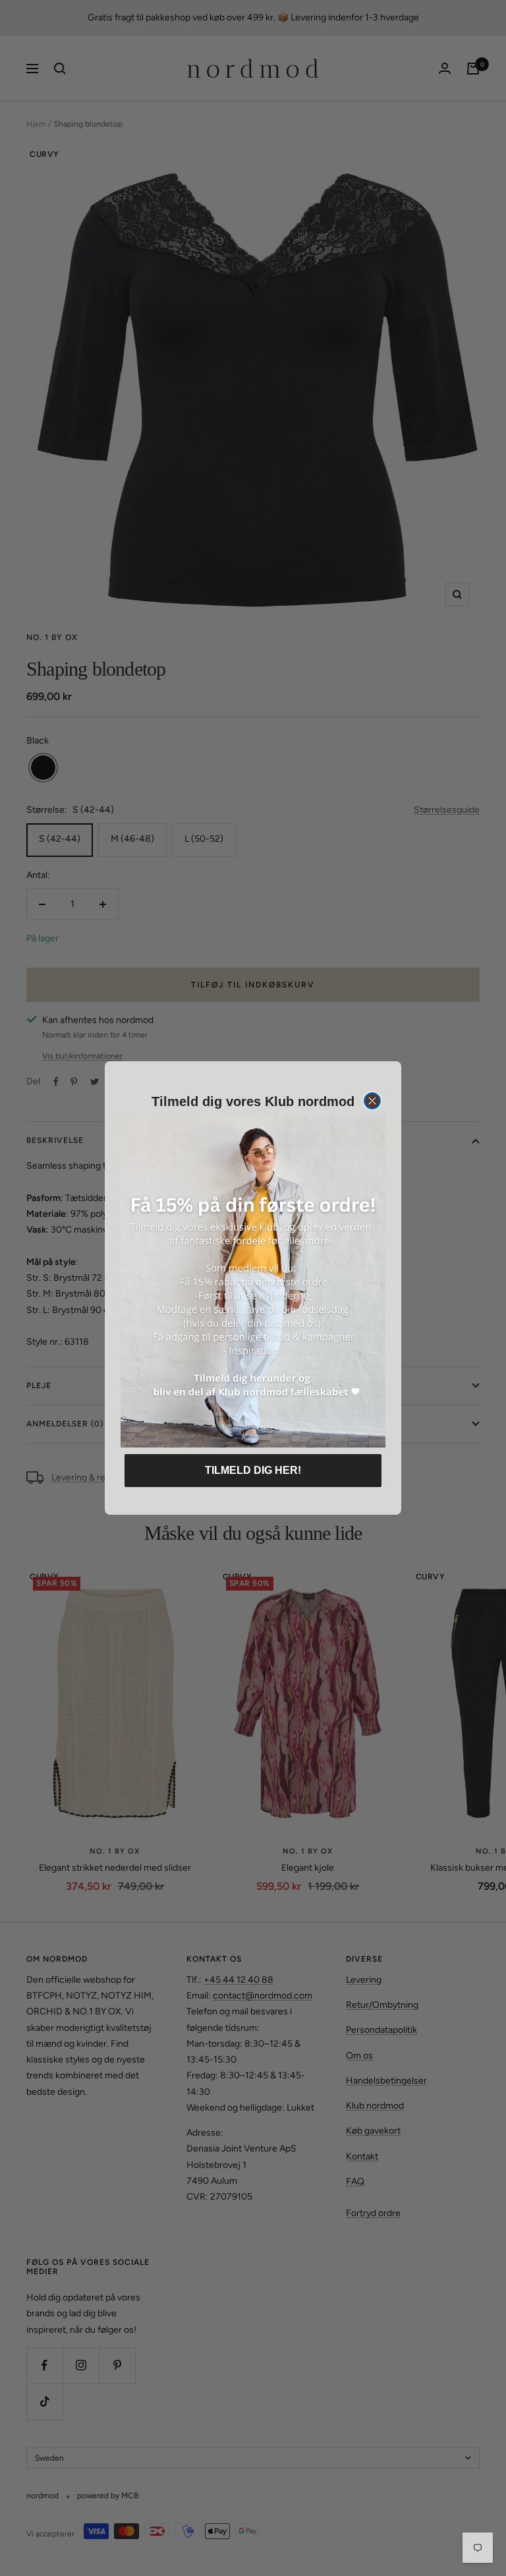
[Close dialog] (372, 1101)
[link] (253, 1282)
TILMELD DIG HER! (253, 1470)
